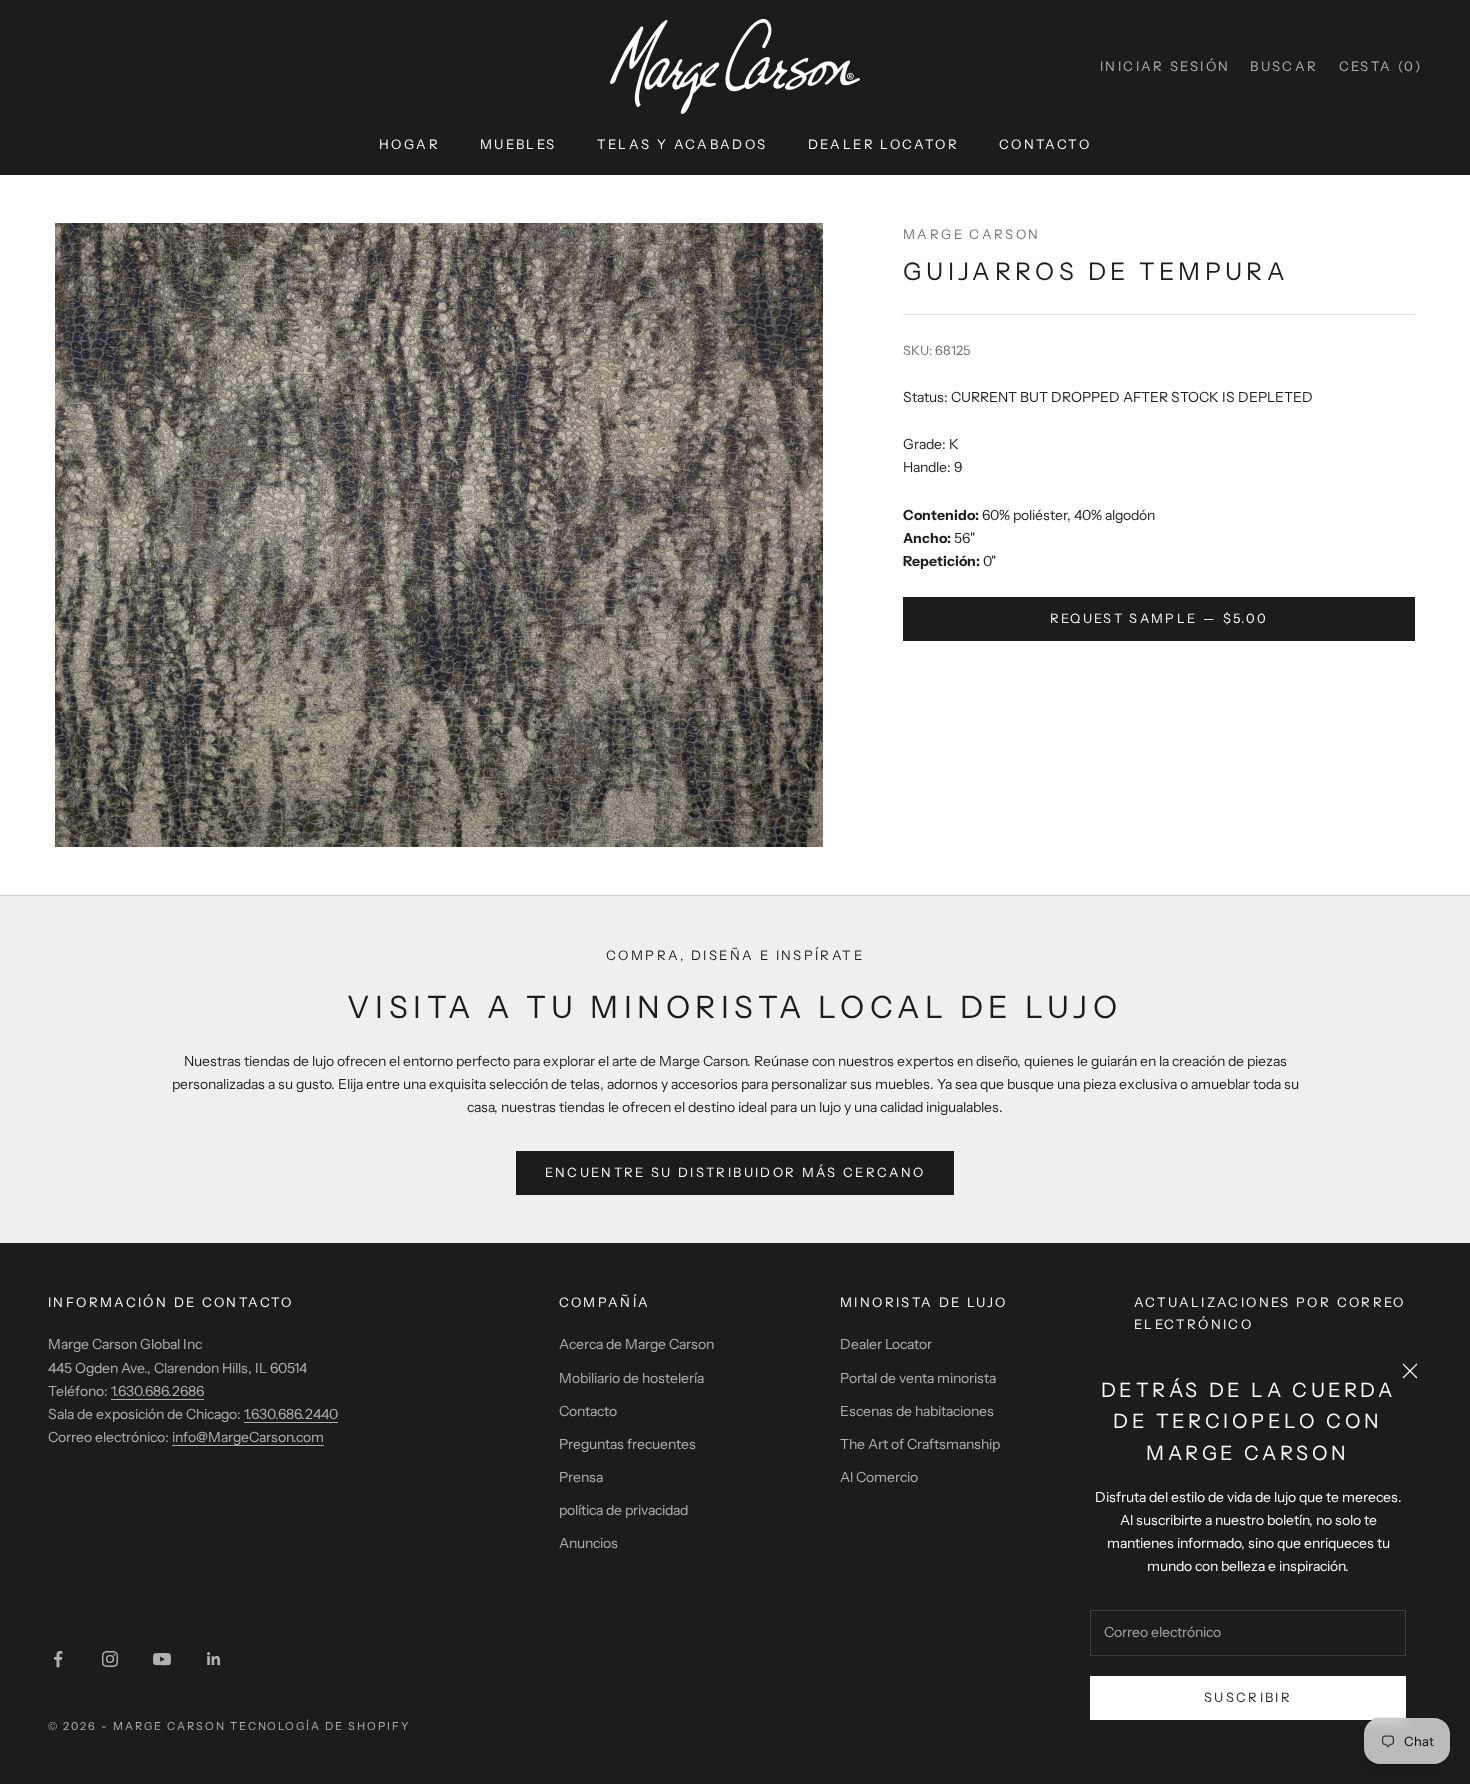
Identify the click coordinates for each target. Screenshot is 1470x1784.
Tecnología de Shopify (320, 1726)
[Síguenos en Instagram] (110, 1659)
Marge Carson (972, 234)
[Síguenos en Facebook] (58, 1659)
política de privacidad (623, 1510)
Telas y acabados (682, 144)
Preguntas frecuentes (627, 1444)
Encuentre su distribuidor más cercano (735, 1172)
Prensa (581, 1477)
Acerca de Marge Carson (636, 1344)
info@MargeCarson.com (248, 1437)
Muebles (518, 144)
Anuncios (588, 1543)
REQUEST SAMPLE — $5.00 (1159, 618)
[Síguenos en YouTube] (162, 1659)
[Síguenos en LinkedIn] (214, 1659)
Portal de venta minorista (918, 1378)
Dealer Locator (883, 144)
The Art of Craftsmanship (920, 1444)
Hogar (409, 144)
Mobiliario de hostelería (631, 1378)
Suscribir (1248, 1697)
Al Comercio (879, 1477)
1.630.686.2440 (291, 1414)
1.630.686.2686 (157, 1391)
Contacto (1045, 144)
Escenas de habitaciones (917, 1411)
